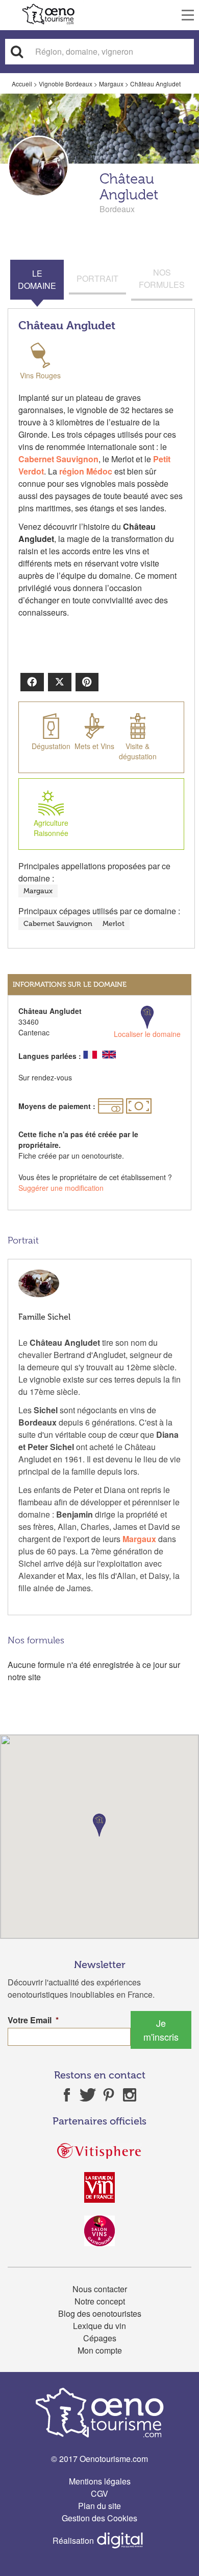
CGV (99, 2493)
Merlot (114, 924)
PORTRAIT (97, 278)
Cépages (100, 2338)
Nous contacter (100, 2289)
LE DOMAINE (37, 279)
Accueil (22, 84)
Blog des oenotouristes (100, 2313)
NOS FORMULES (162, 278)
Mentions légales (100, 2481)
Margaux (111, 84)
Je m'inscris (161, 2030)
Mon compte (100, 2350)
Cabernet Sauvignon (58, 924)
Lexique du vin (99, 2326)
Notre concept (100, 2301)
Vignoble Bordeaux (66, 84)
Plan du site (99, 2506)
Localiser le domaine (147, 1034)
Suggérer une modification (61, 1188)
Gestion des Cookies (99, 2518)
